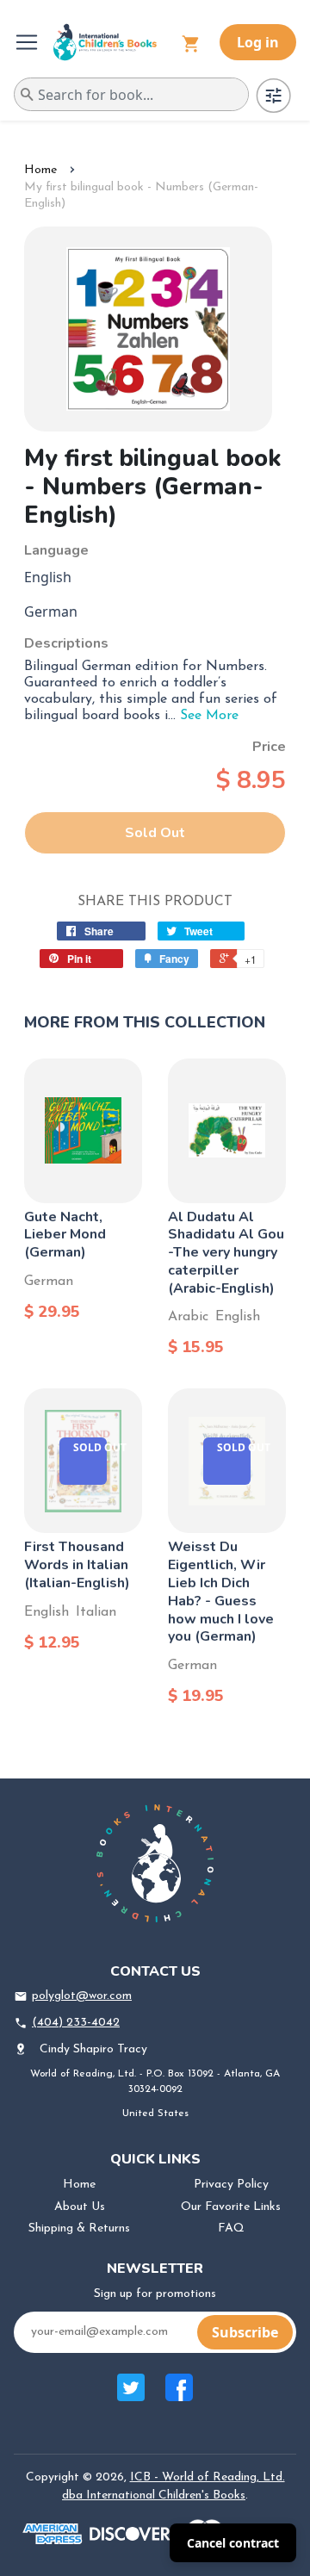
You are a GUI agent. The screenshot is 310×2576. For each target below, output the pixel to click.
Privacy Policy (231, 2185)
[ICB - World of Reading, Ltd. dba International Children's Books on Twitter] (131, 2396)
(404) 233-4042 (76, 2023)
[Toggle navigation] (28, 42)
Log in (258, 42)
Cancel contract (233, 2543)
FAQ (231, 2228)
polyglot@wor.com (82, 1996)
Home (40, 170)
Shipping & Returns (79, 2228)
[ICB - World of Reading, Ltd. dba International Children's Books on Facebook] (179, 2396)
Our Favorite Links (231, 2207)
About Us (80, 2207)
